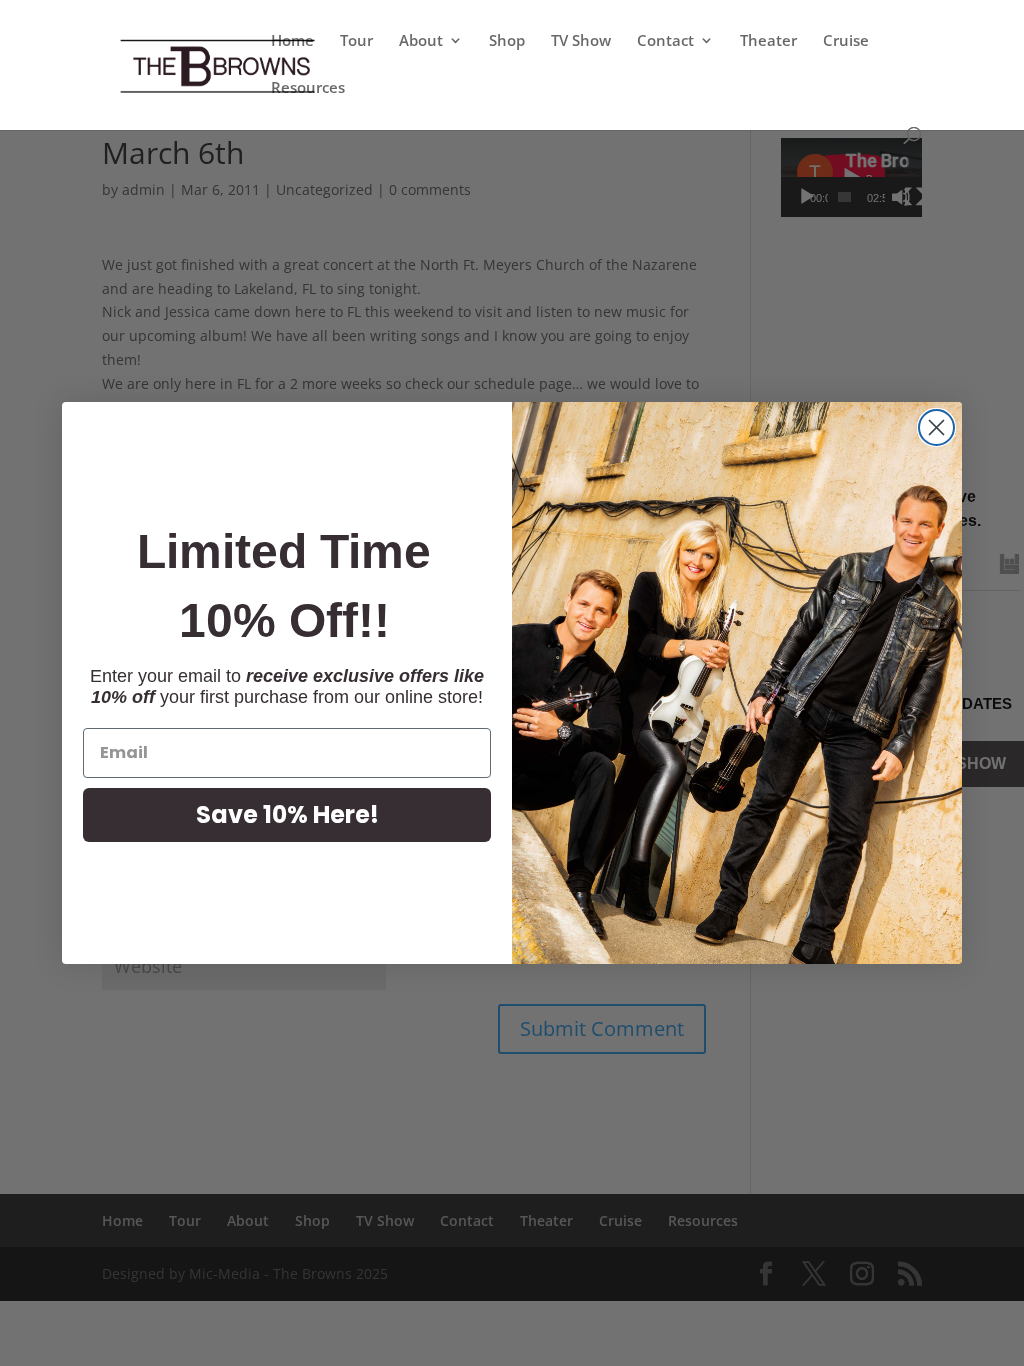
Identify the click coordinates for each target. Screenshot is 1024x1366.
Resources (308, 88)
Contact (665, 41)
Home (292, 41)
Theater (768, 41)
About (421, 41)
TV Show (581, 41)
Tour (356, 41)
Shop (507, 41)
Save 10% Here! (287, 814)
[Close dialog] (936, 427)
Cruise (846, 41)
